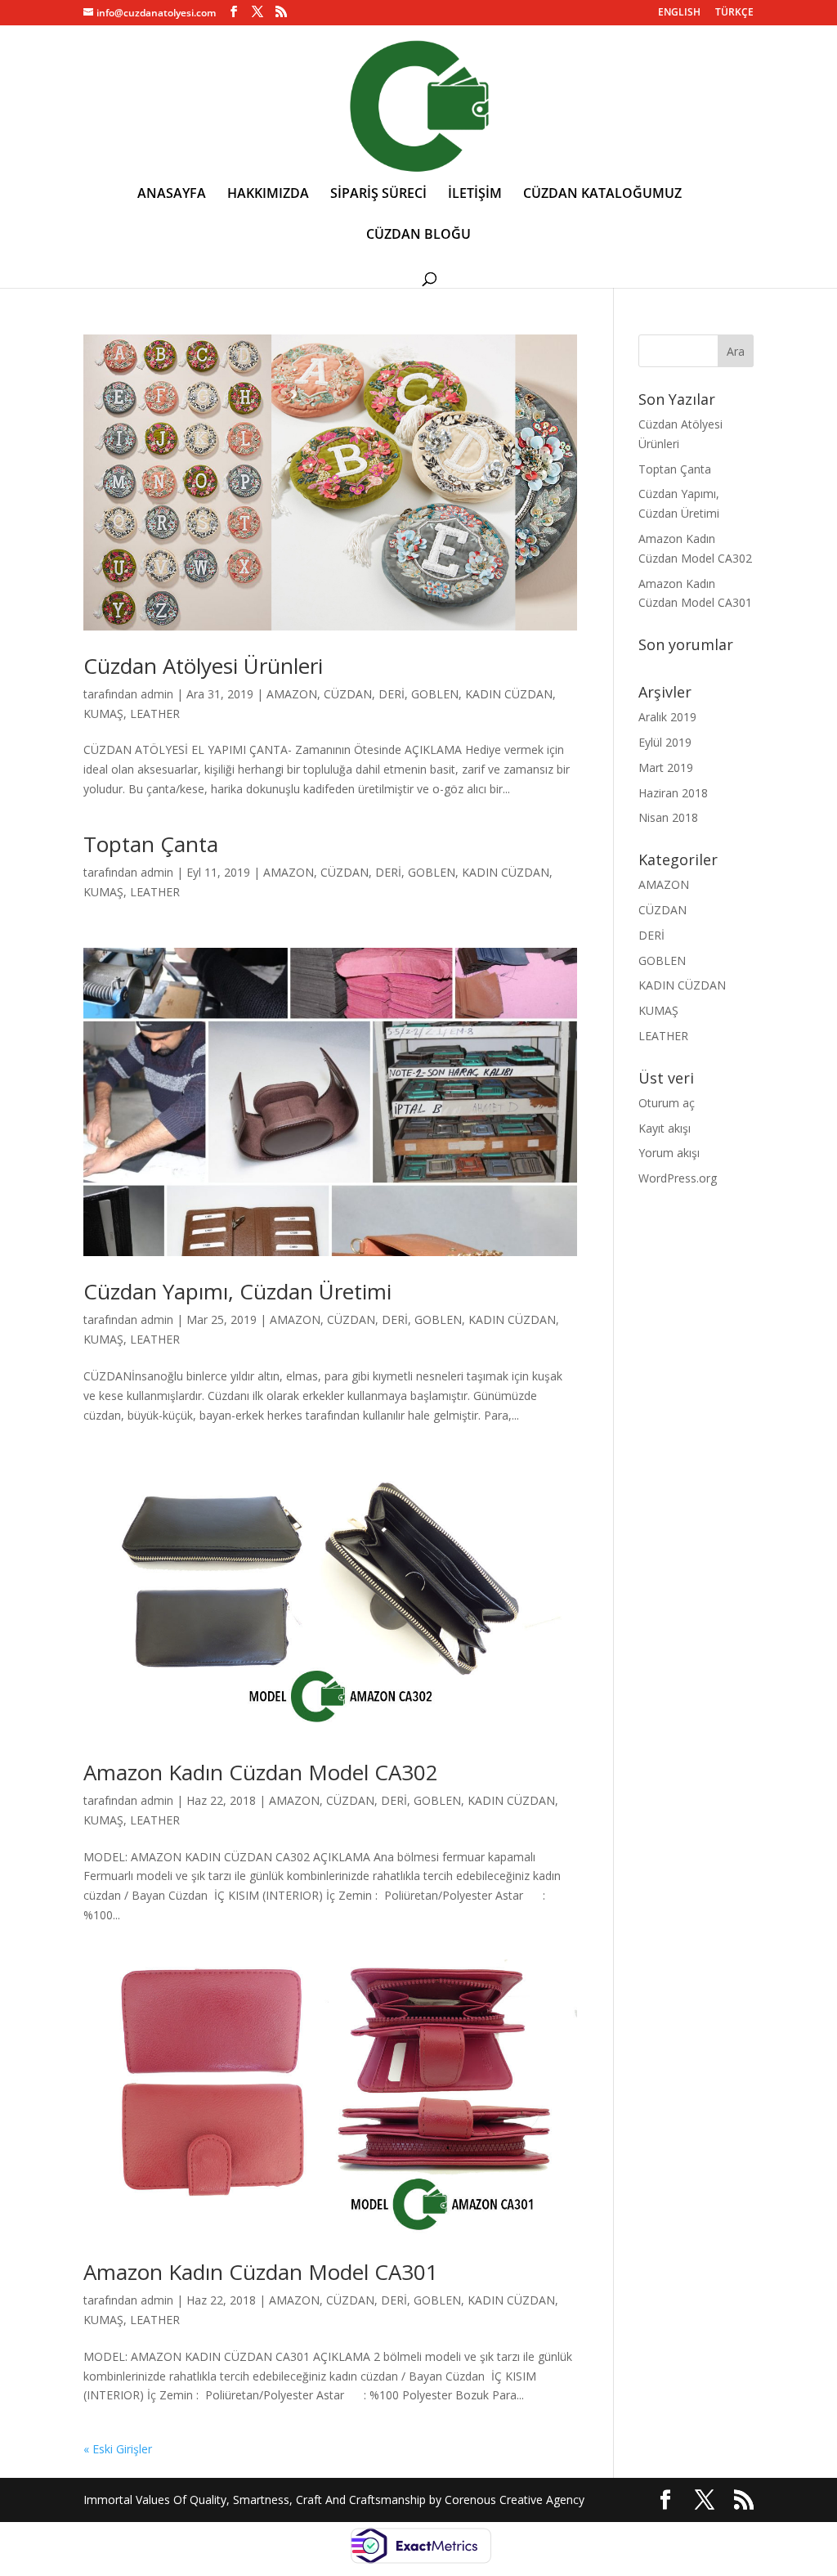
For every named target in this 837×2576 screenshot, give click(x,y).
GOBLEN (435, 694)
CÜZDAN (348, 694)
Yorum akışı (669, 1153)
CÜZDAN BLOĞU (418, 236)
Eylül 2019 (665, 742)
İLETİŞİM (475, 195)
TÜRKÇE (734, 13)
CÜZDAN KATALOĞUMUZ (602, 195)
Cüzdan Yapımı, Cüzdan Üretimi (237, 1291)
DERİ (392, 694)
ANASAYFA (172, 195)
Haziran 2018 (673, 793)
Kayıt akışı (665, 1128)
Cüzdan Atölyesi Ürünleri (203, 666)
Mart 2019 (666, 767)
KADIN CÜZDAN (509, 694)
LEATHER (155, 714)
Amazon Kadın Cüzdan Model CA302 (261, 1772)
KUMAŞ (103, 714)
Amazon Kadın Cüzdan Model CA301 (261, 2272)
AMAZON (292, 694)
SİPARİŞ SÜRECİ (378, 195)
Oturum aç (667, 1103)
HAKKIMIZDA (268, 195)
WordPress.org (678, 1178)
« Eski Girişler (118, 2449)
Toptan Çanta (151, 844)
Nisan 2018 (668, 817)
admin (157, 694)
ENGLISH (679, 13)
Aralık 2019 (667, 717)
